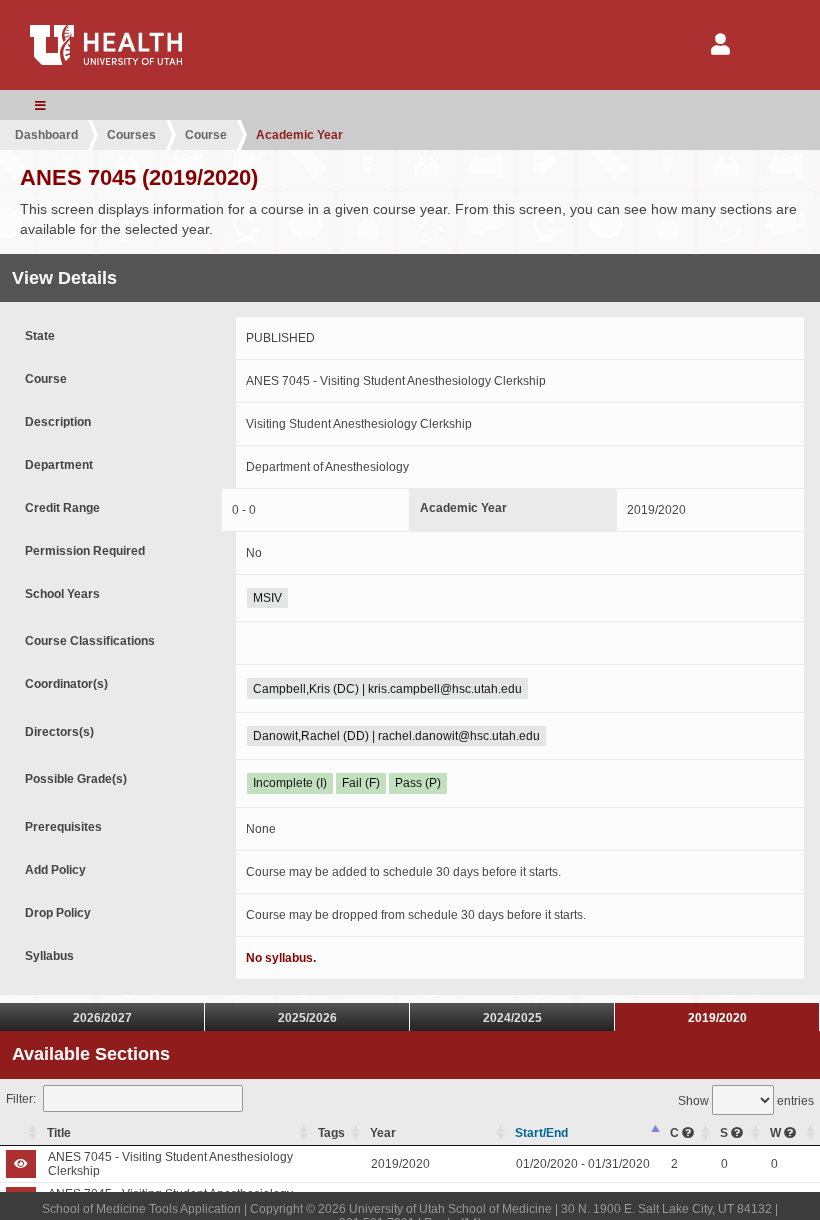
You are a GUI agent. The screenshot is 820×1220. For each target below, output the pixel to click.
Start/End (541, 1133)
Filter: (21, 1099)
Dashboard (46, 135)
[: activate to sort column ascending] (21, 1133)
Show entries (746, 1101)
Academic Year (299, 135)
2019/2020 (717, 1018)
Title (59, 1133)
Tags (331, 1133)
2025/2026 (307, 1018)
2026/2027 (102, 1018)
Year (383, 1133)
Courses (131, 135)
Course (206, 135)
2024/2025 (512, 1018)
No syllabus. (281, 958)
